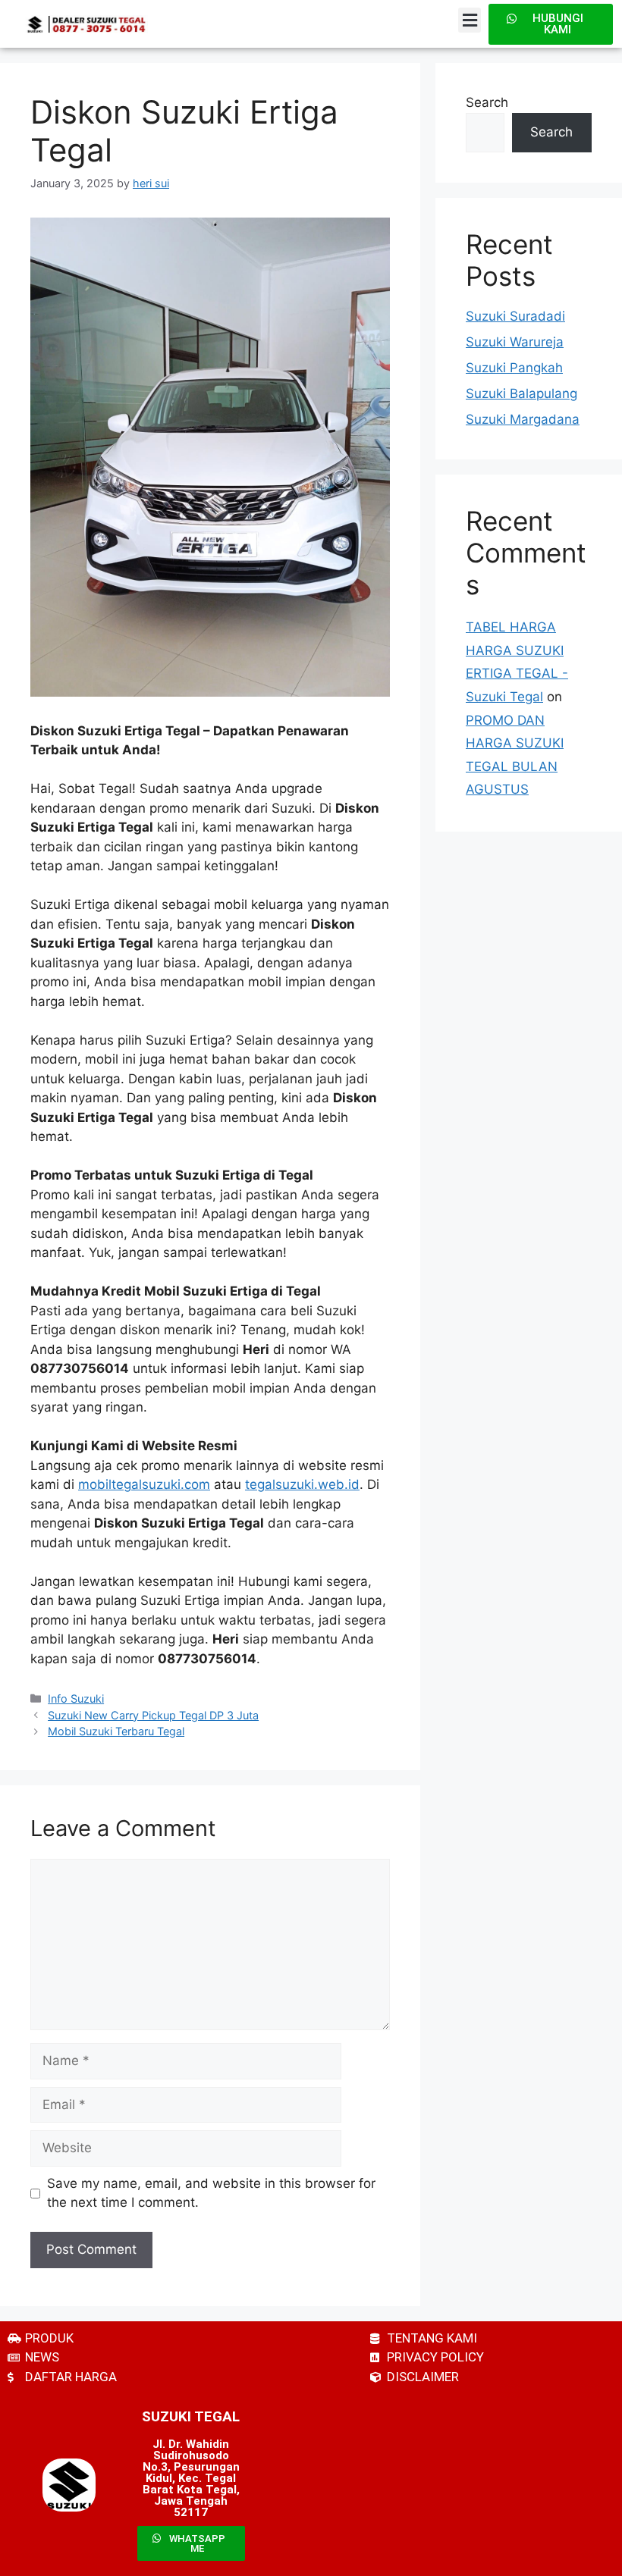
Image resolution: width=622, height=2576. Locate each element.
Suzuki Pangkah (514, 368)
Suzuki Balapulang (521, 393)
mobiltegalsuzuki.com (144, 1484)
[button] (470, 20)
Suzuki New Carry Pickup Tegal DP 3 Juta (153, 1715)
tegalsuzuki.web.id (302, 1484)
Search (487, 102)
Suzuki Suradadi (515, 316)
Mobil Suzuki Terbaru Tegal (116, 1731)
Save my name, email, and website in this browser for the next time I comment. (211, 2193)
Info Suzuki (76, 1699)
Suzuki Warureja (515, 342)
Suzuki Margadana (523, 419)
